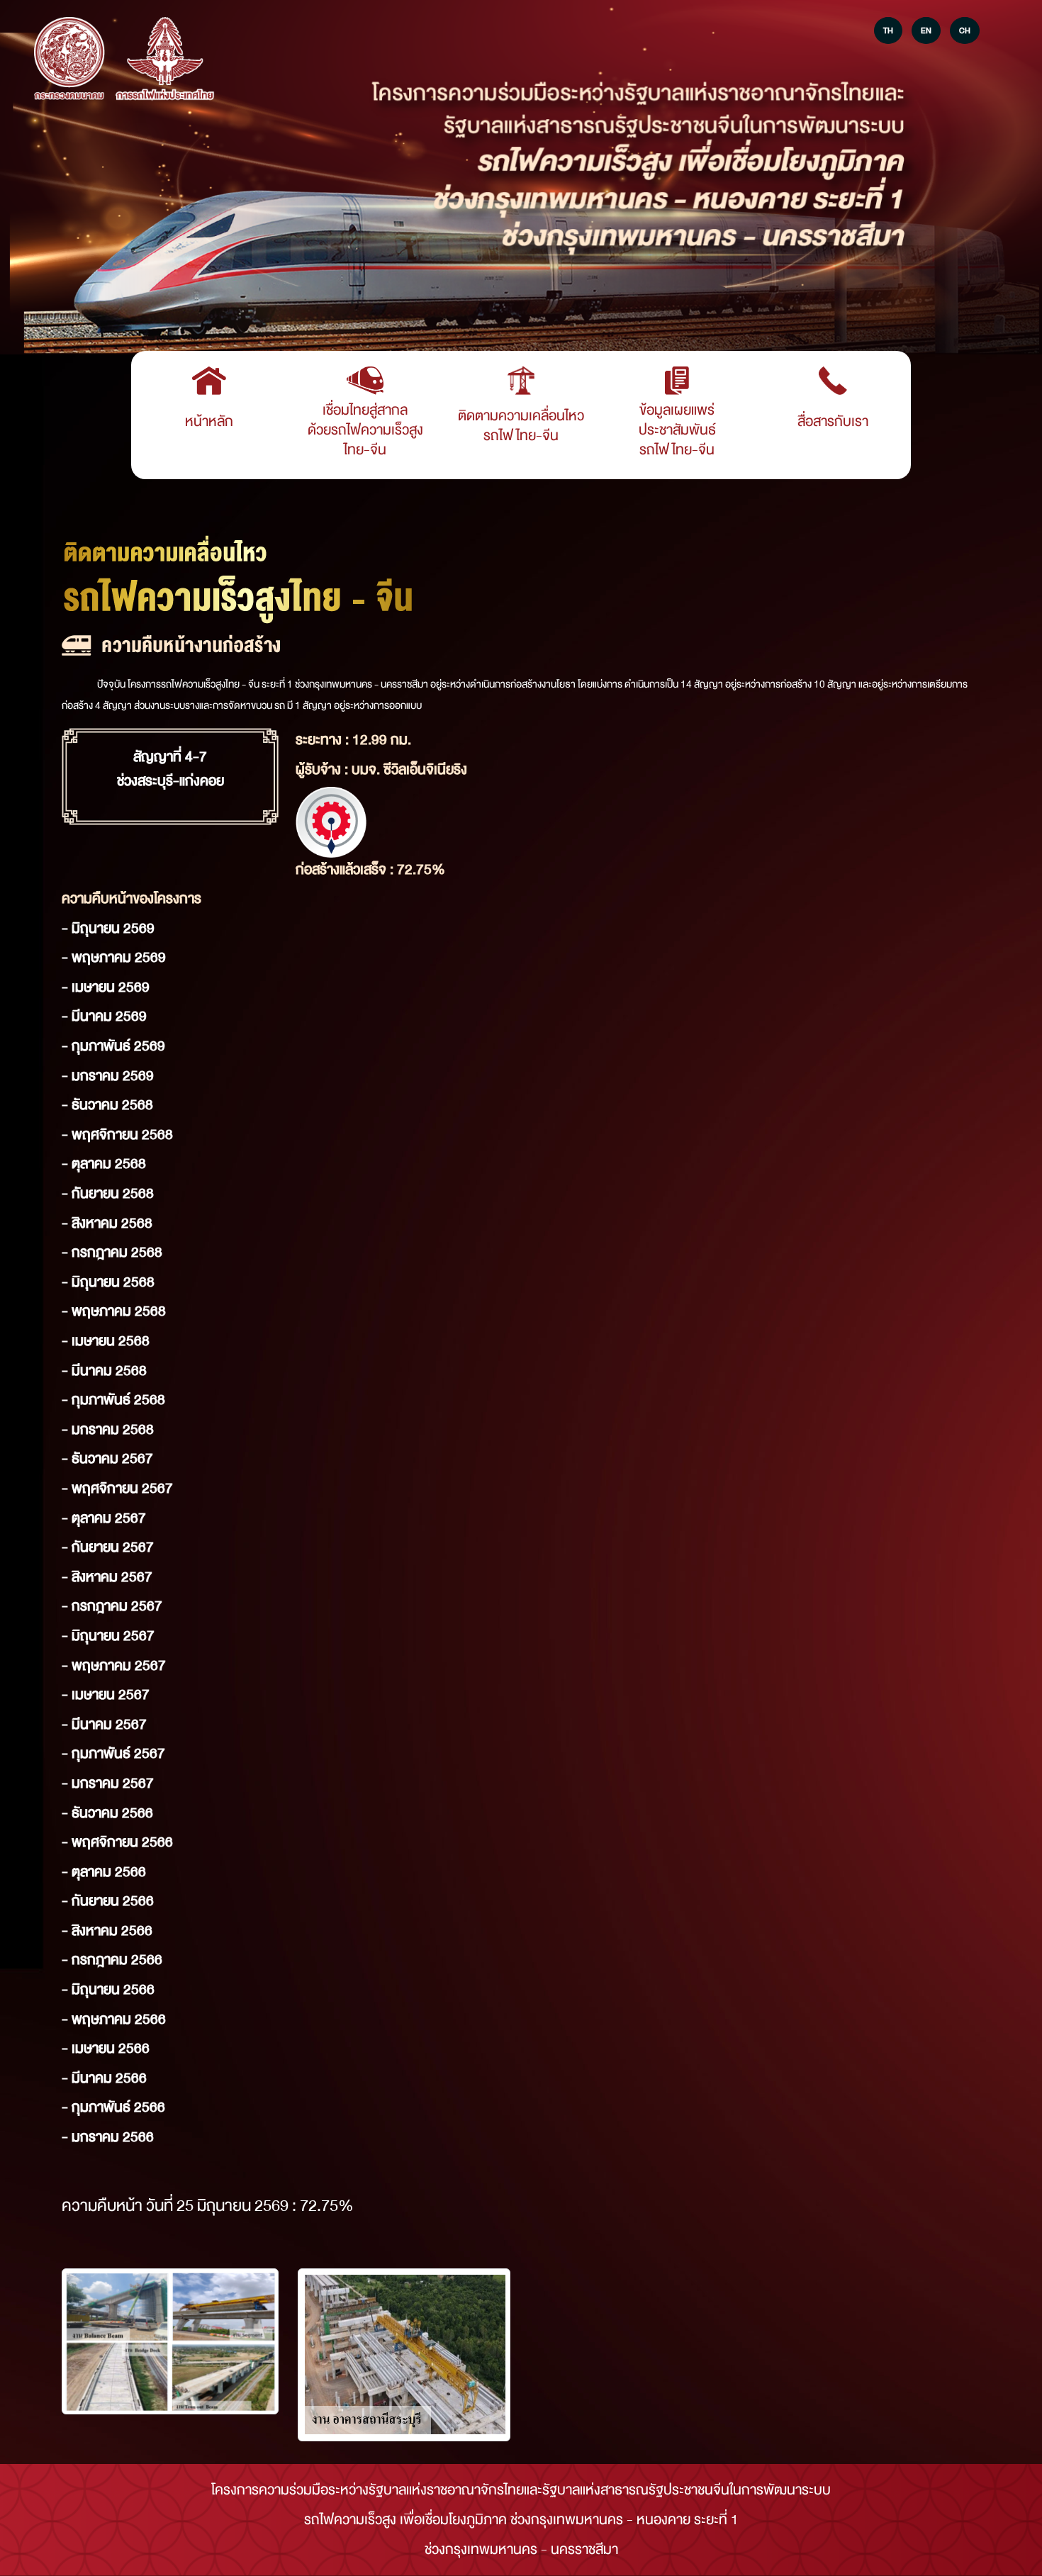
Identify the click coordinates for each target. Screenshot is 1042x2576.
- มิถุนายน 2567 (108, 1636)
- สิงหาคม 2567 (107, 1577)
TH (888, 30)
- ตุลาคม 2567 (104, 1518)
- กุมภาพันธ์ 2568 (113, 1400)
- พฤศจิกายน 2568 (117, 1135)
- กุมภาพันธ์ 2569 (113, 1046)
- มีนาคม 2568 (104, 1371)
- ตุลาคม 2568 (104, 1164)
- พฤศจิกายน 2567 (117, 1488)
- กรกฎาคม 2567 (112, 1606)
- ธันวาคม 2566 (107, 1813)
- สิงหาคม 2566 (107, 1931)
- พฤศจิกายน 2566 (117, 1842)
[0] (170, 2341)
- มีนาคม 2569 (104, 1016)
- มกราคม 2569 (108, 1076)
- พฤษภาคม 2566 (114, 2019)
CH (965, 30)
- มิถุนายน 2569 (108, 928)
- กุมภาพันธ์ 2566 (113, 2107)
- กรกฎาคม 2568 (112, 1252)
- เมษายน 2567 (106, 1695)
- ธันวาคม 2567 (107, 1458)
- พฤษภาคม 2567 (114, 1665)
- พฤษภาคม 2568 (114, 1311)
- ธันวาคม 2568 (107, 1105)
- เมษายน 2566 (106, 2048)
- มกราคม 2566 (108, 2137)
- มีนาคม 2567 (104, 1724)
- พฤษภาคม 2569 (114, 957)
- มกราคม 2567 (108, 1783)
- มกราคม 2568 (108, 1429)
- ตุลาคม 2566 (104, 1872)
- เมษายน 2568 (106, 1341)
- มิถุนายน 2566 (108, 1989)
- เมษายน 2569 (106, 987)
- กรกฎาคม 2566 (112, 1960)
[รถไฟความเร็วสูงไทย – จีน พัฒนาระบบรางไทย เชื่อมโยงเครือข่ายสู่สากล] (69, 60)
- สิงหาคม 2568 (107, 1223)
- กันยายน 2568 (108, 1193)
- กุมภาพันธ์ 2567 (113, 1753)
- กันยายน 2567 (108, 1547)
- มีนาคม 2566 (104, 2078)
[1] (404, 2355)
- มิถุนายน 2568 (108, 1282)
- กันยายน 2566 (108, 1901)
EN (926, 30)
